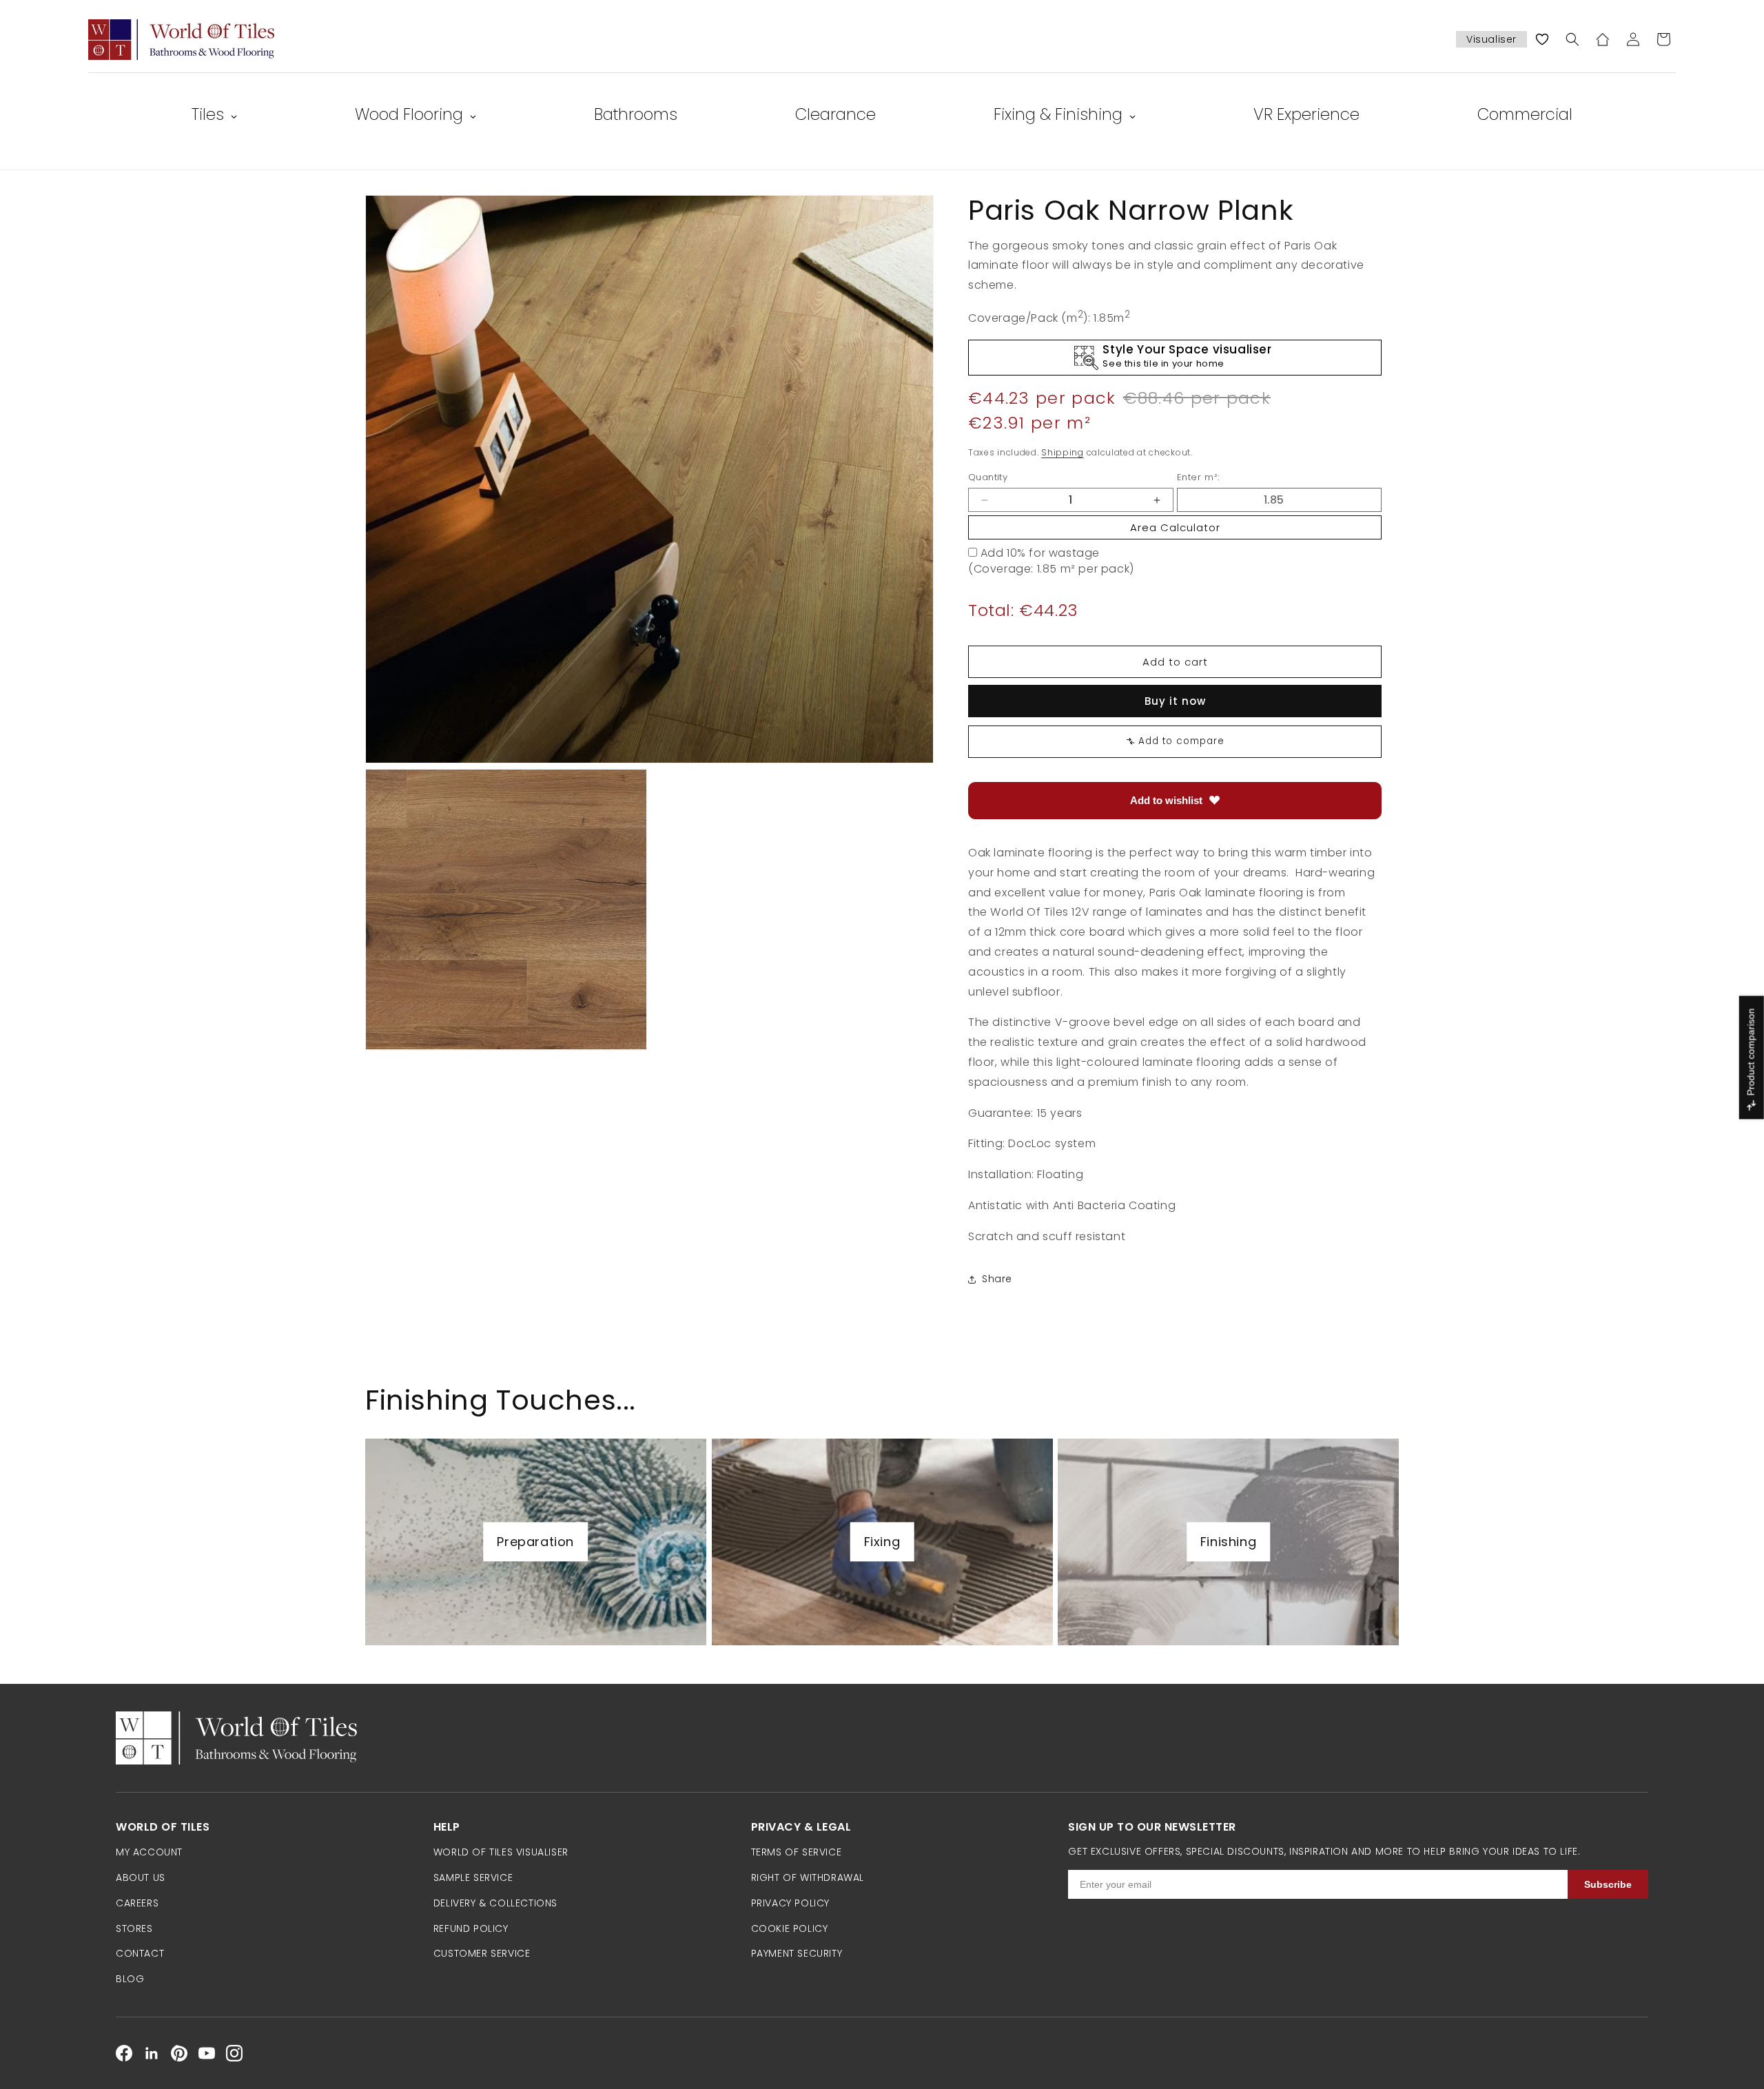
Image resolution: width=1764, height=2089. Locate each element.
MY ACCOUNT (149, 1852)
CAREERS (137, 1903)
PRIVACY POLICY (790, 1903)
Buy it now (1175, 701)
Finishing (1228, 1542)
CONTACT (140, 1953)
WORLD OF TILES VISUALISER (501, 1852)
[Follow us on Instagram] (234, 2053)
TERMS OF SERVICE (797, 1852)
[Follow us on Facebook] (124, 2053)
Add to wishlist (1166, 800)
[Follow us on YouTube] (207, 2053)
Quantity (988, 477)
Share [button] (997, 1279)
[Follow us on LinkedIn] (152, 2053)
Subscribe (1608, 1884)
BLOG (130, 1979)
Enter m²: (1198, 477)
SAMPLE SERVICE (473, 1877)
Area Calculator (1175, 527)
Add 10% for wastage (1040, 553)
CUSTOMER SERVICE (482, 1953)
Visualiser (1491, 39)
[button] (1572, 39)
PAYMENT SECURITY (797, 1953)
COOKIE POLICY (790, 1928)
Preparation (535, 1542)
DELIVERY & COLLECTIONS (495, 1903)
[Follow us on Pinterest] (179, 2053)
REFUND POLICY (471, 1928)
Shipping (1063, 452)
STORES (134, 1928)
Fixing (882, 1542)
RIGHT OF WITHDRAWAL (808, 1877)
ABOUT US (141, 1877)
